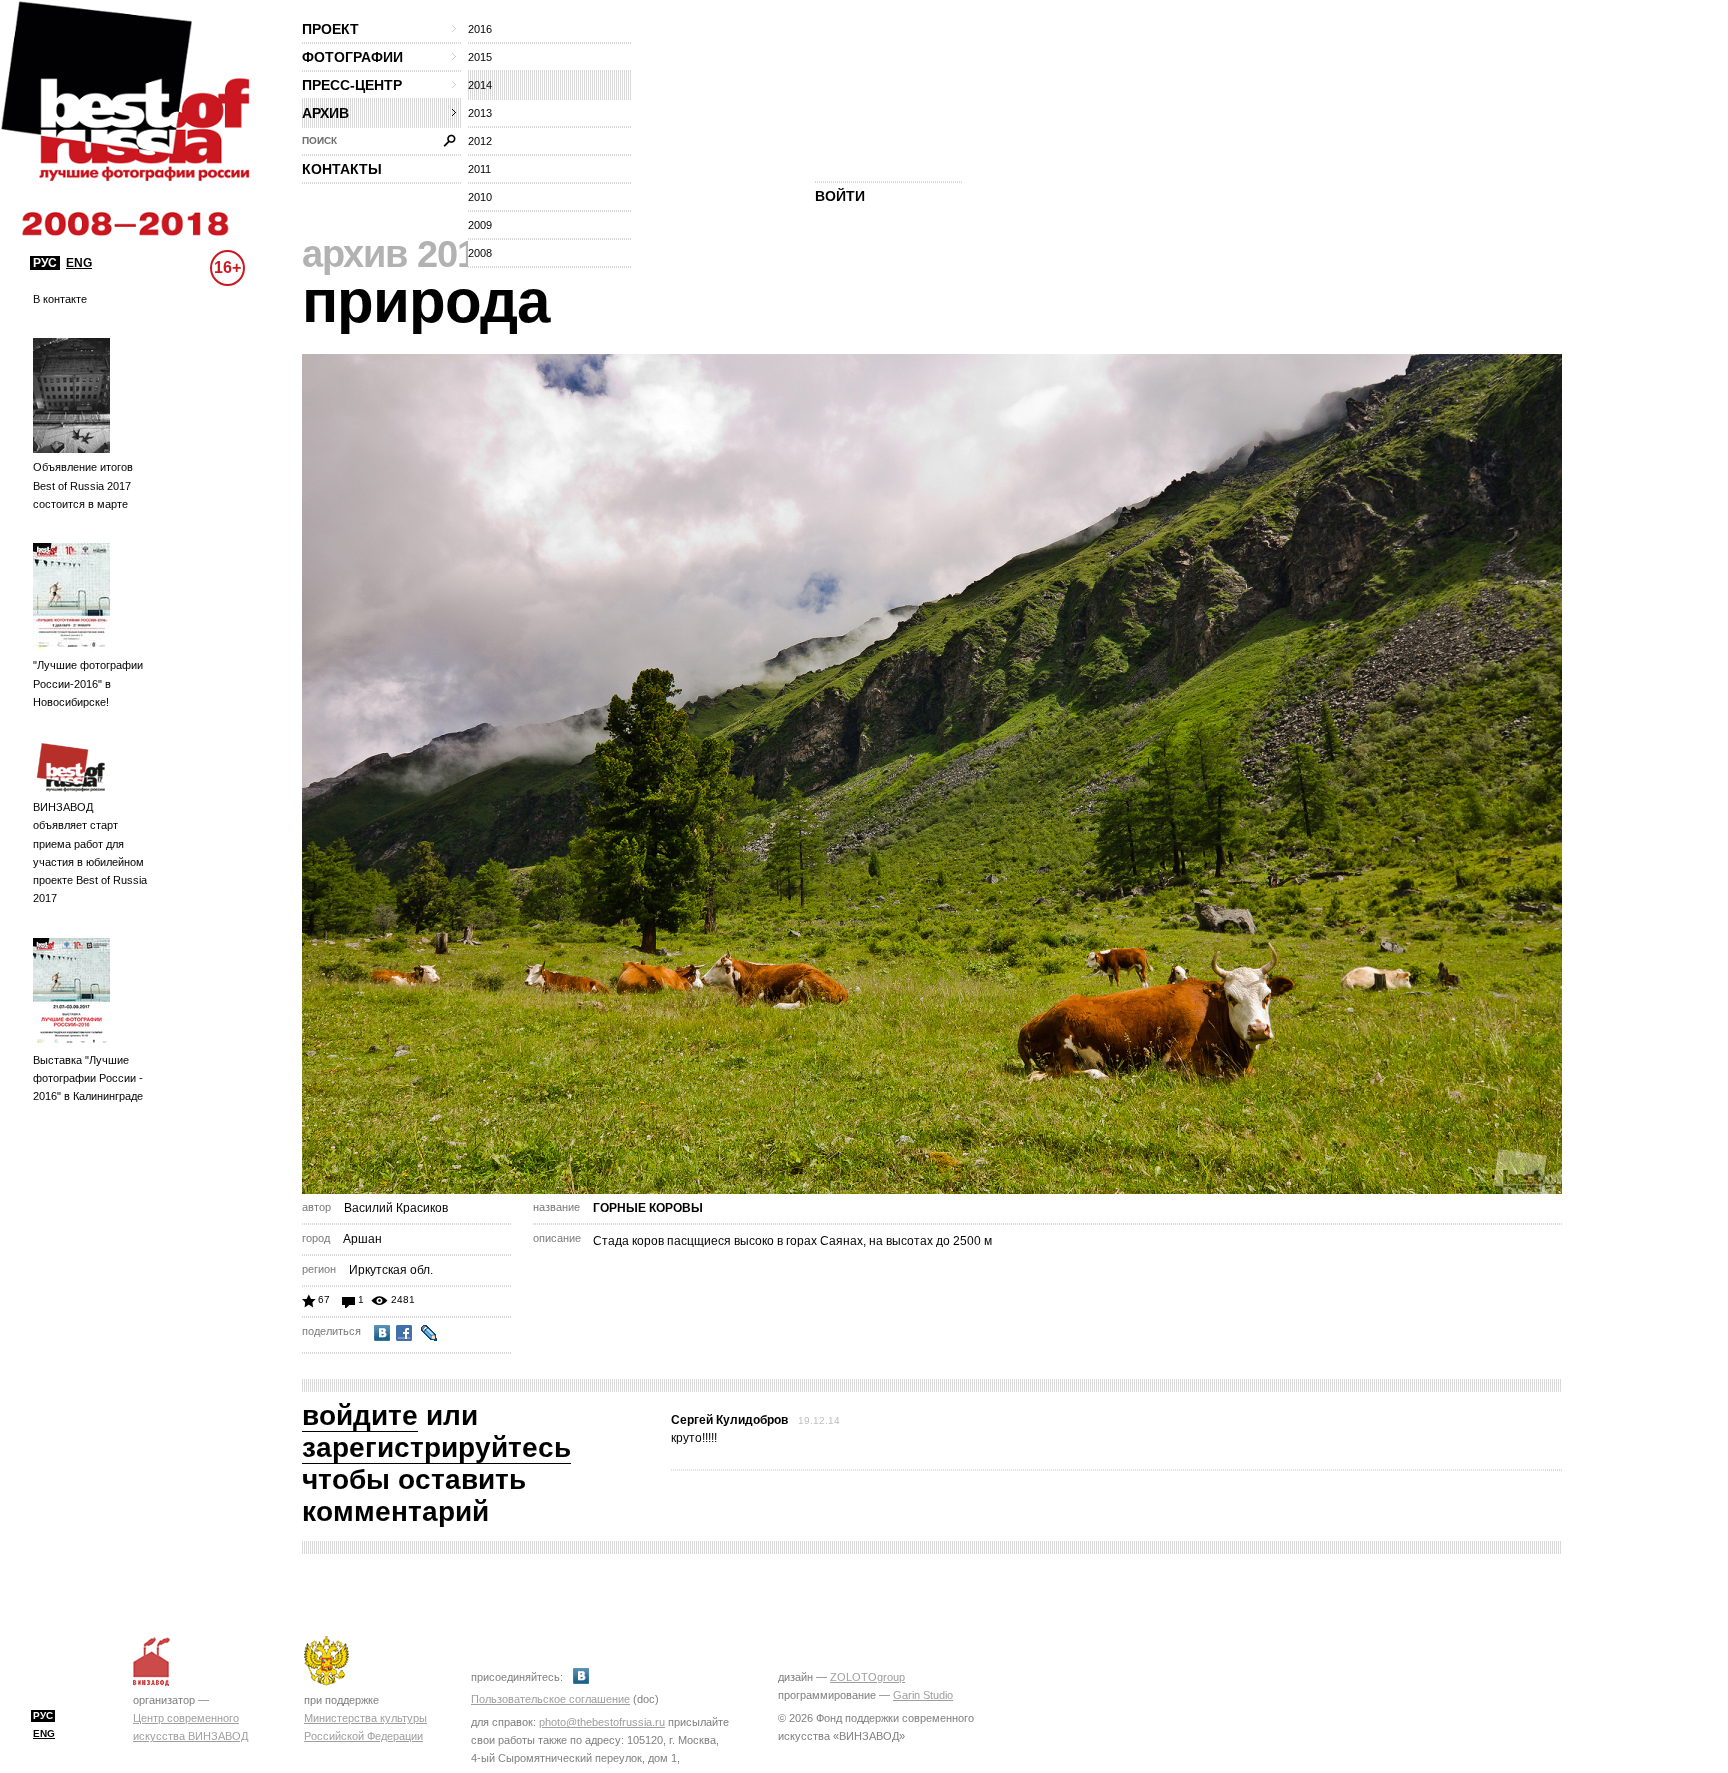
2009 (480, 225)
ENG (79, 263)
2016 (480, 29)
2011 (479, 169)
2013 (480, 113)
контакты (342, 169)
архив (325, 113)
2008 (480, 253)
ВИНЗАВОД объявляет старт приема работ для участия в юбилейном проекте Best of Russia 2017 (90, 852)
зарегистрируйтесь (436, 1447)
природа (425, 301)
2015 (480, 57)
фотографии (352, 57)
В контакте (60, 299)
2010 (480, 197)
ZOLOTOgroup (867, 1677)
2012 (480, 141)
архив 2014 (399, 254)
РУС (45, 263)
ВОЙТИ (840, 196)
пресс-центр (352, 85)
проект (330, 29)
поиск (319, 140)
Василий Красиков (396, 1208)
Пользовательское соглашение (550, 1699)
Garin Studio (923, 1695)
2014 (480, 85)
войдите (360, 1415)
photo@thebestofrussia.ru (602, 1722)
